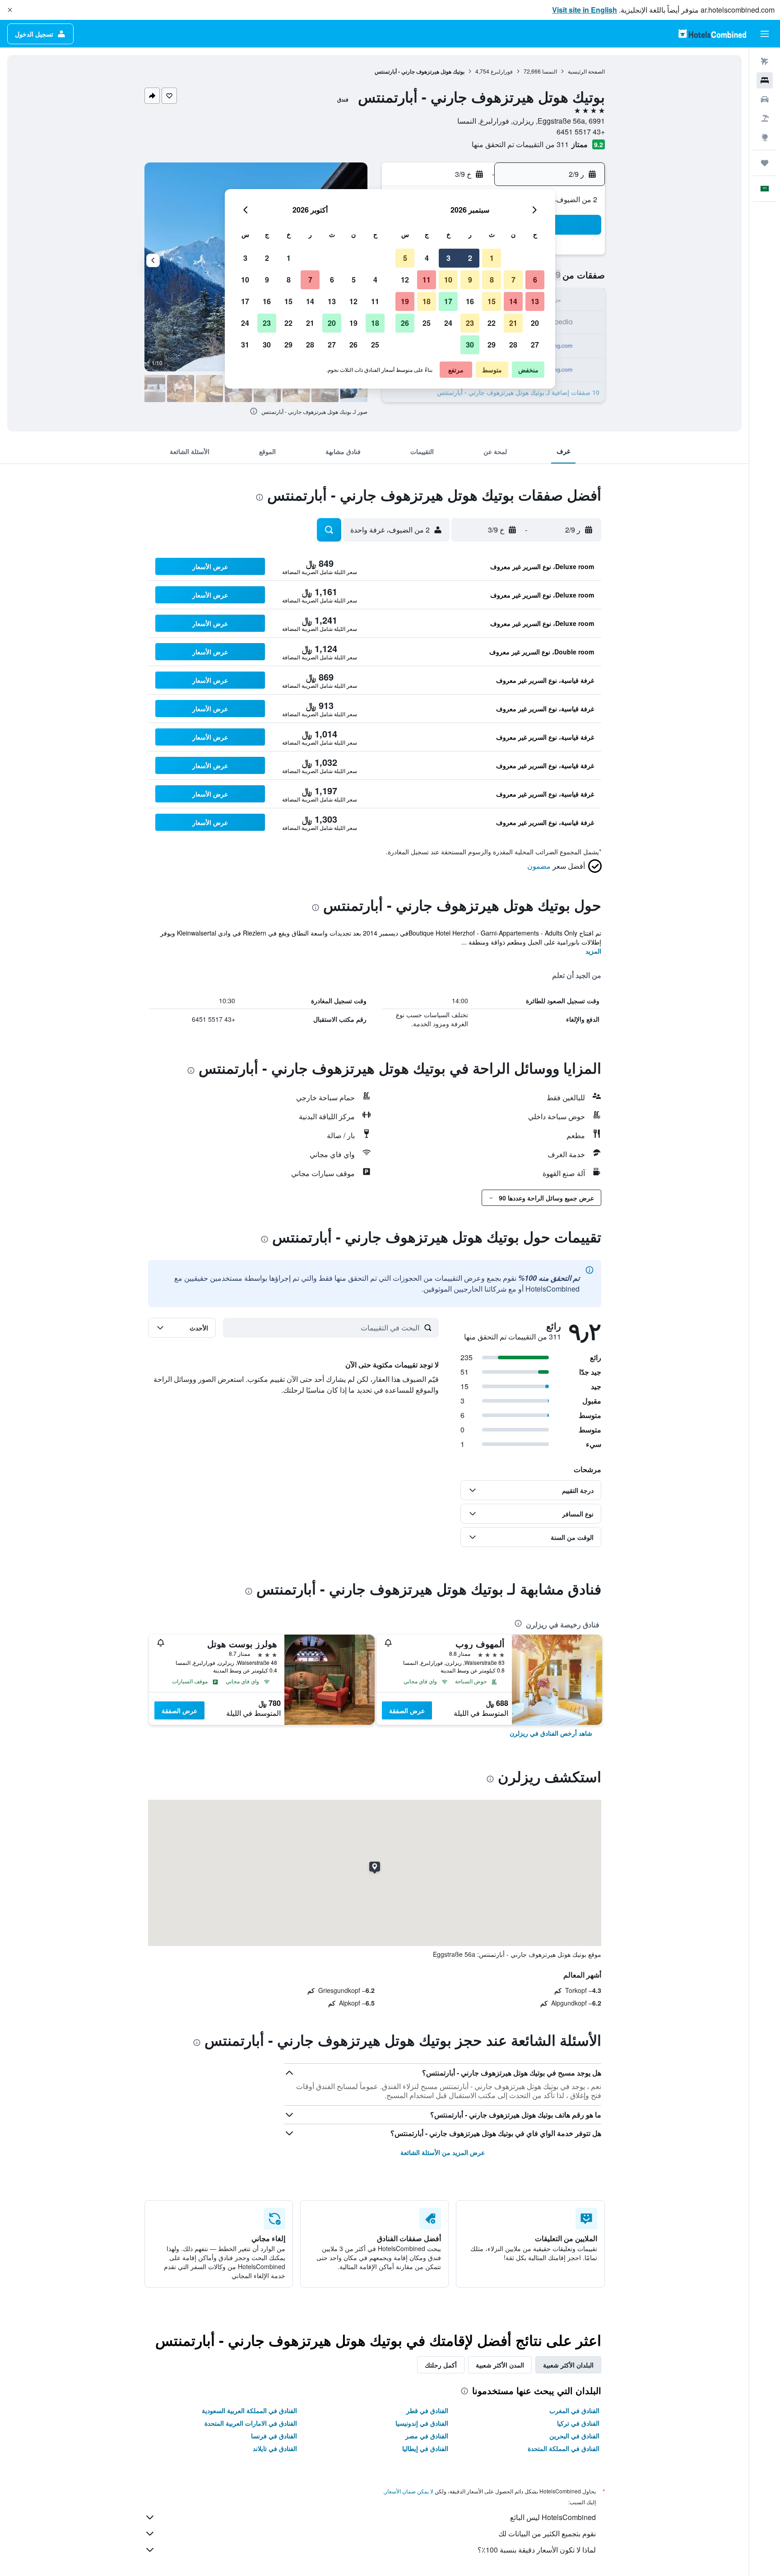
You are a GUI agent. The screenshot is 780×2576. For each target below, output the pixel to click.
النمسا (550, 71)
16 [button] (470, 301)
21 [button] (513, 323)
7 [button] (513, 280)
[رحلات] (765, 163)
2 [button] (470, 258)
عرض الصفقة (407, 1710)
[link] (551, 1733)
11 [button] (427, 280)
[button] (10, 10)
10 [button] (448, 280)
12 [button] (405, 280)
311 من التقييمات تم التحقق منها (520, 144)
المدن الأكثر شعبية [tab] (500, 2365)
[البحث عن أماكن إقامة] (765, 80)
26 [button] (405, 323)
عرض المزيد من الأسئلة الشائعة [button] (443, 2152)
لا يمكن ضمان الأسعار (409, 2491)
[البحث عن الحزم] (765, 118)
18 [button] (427, 301)
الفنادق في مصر (427, 2436)
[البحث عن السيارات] (765, 99)
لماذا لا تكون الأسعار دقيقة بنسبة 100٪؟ (537, 2550)
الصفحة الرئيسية (586, 71)
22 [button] (492, 323)
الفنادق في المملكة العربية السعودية (249, 2410)
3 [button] (448, 258)
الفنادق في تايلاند (275, 2448)
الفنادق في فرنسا (274, 2436)
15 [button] (492, 301)
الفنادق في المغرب (574, 2410)
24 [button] (448, 323)
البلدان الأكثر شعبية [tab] (568, 2365)
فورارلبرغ (502, 71)
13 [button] (535, 301)
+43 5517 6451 (581, 132)
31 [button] (245, 345)
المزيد (593, 951)
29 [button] (492, 345)
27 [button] (535, 345)
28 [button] (513, 345)
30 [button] (470, 345)
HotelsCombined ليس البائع (553, 2517)
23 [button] (470, 323)
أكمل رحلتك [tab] (441, 2365)
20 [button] (535, 323)
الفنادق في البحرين (574, 2436)
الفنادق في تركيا (578, 2423)
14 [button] (513, 301)
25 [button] (427, 323)
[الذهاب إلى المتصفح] (765, 137)
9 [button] (470, 280)
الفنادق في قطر (427, 2410)
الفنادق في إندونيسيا (422, 2423)
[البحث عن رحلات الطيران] (765, 61)
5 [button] (405, 258)
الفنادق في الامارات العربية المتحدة (251, 2423)
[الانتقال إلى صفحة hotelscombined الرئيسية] (712, 34)
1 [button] (492, 258)
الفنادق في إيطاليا (425, 2448)
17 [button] (448, 301)
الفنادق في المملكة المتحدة (564, 2448)
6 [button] (535, 280)
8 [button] (492, 280)
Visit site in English (585, 10)
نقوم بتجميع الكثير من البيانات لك (547, 2533)
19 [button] (405, 301)
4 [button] (427, 258)
